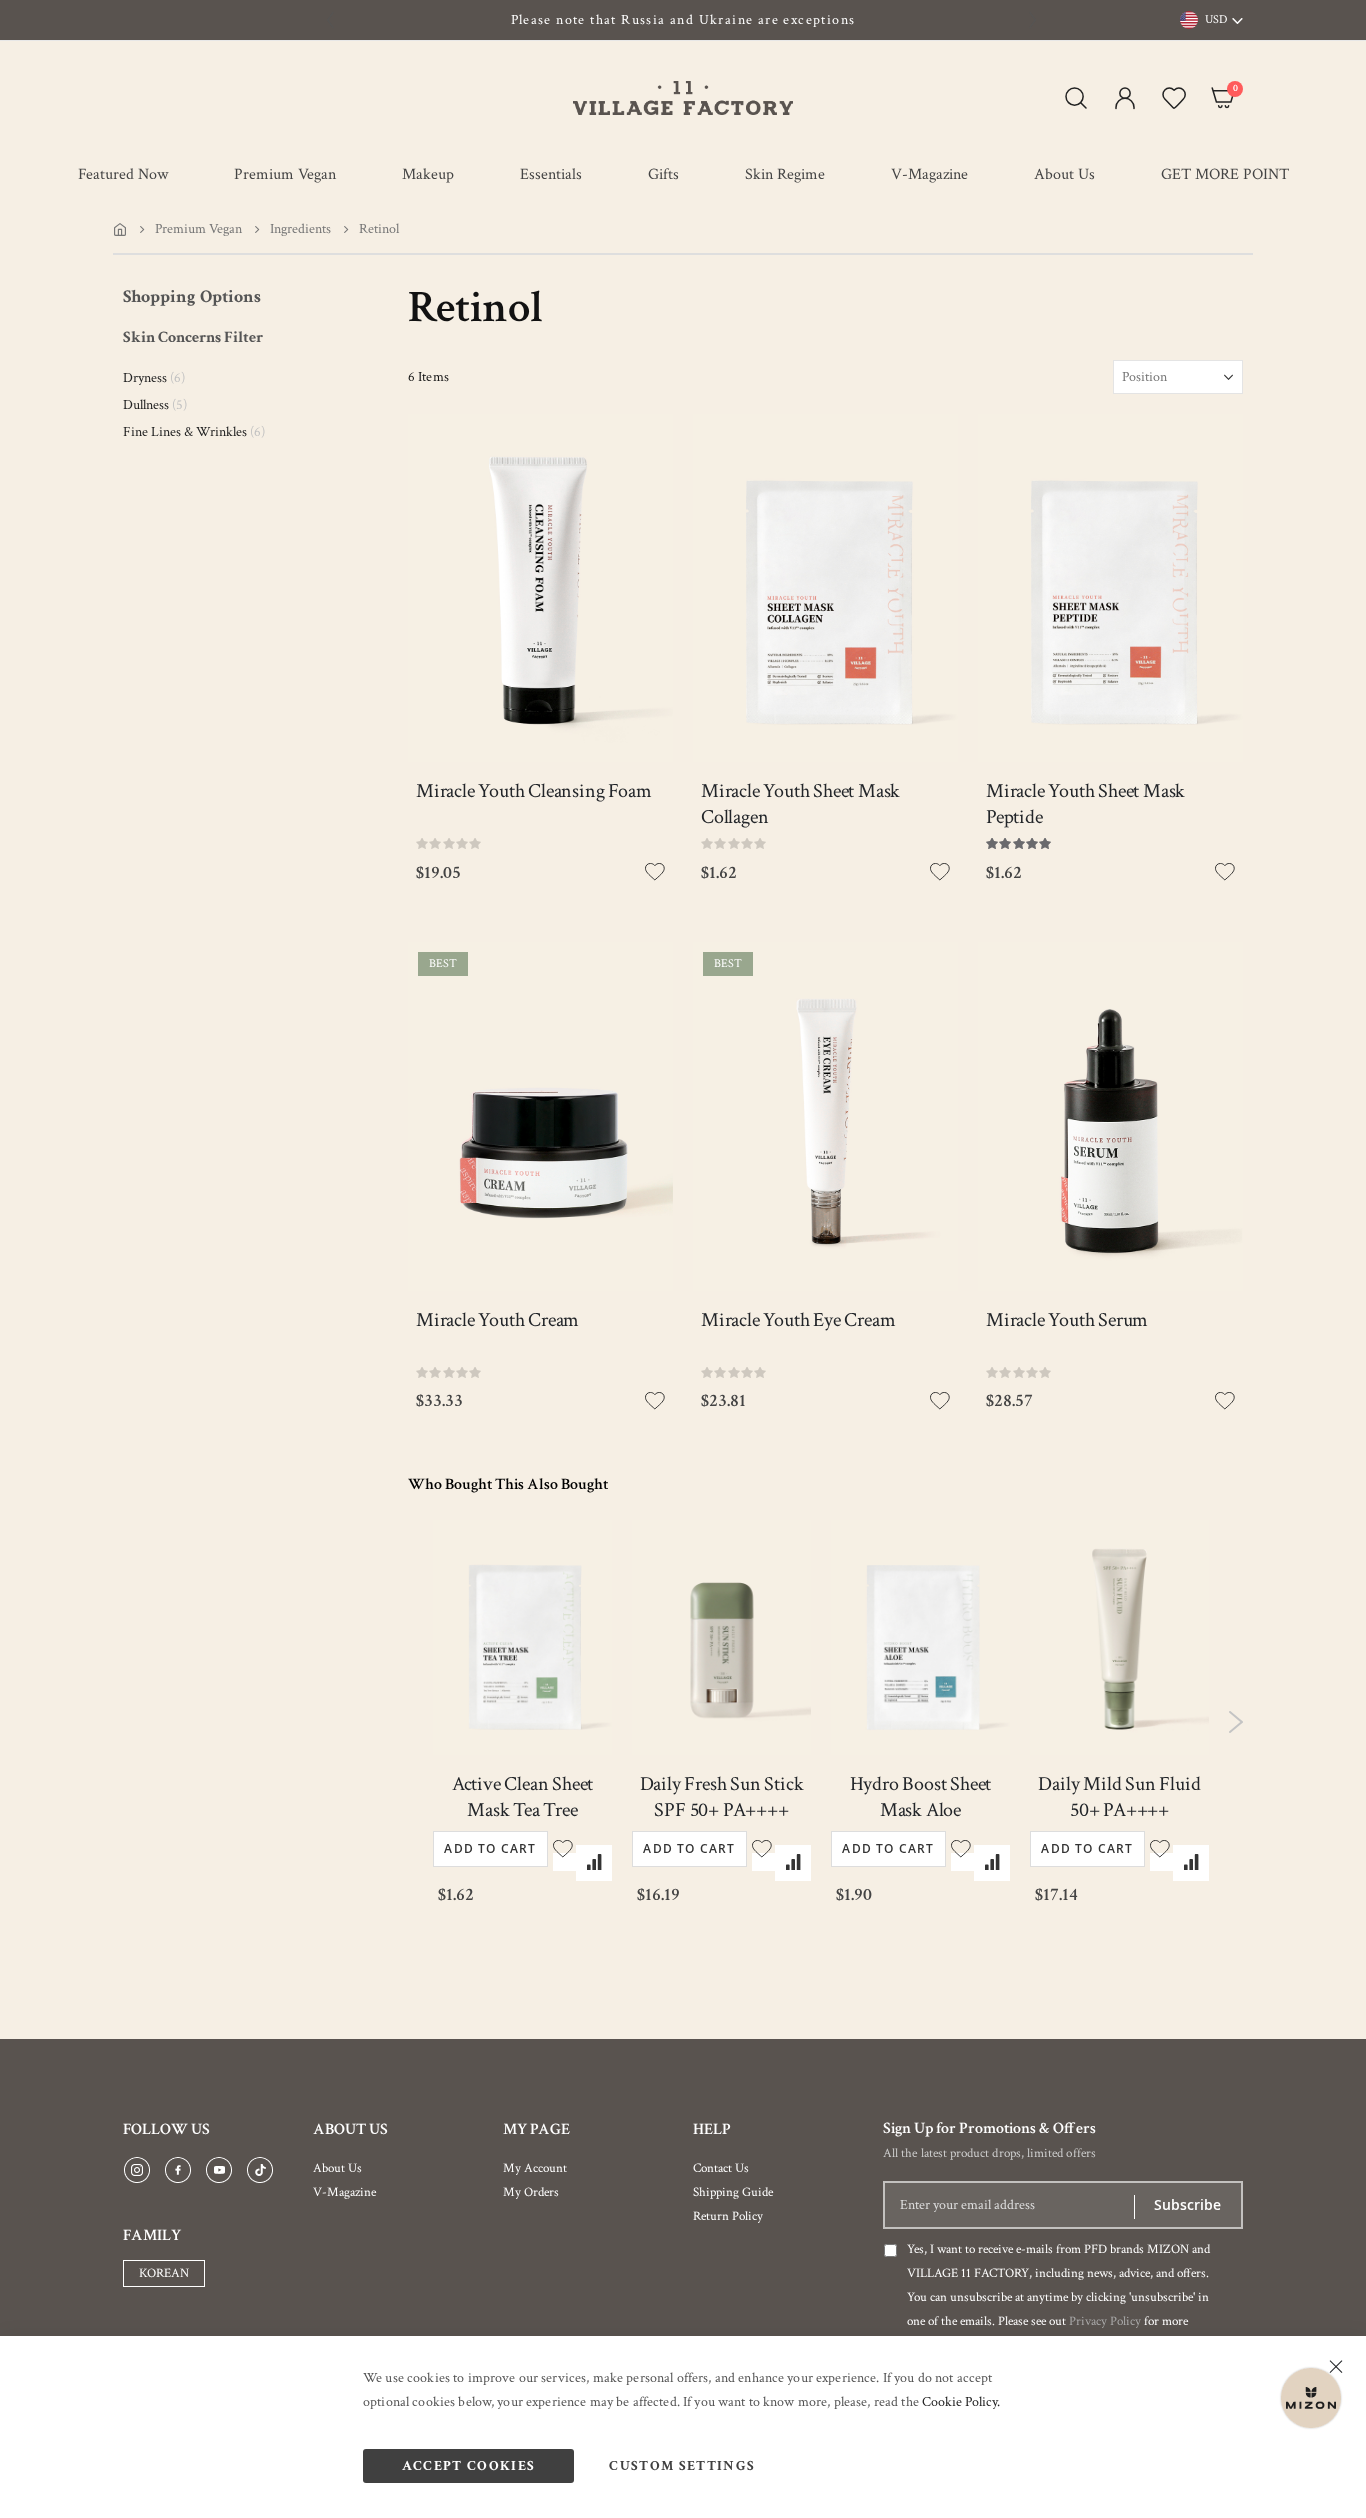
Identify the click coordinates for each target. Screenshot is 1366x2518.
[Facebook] (178, 2171)
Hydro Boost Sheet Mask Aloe (921, 1797)
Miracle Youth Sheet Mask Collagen (800, 804)
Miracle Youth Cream (497, 1320)
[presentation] (331, 20)
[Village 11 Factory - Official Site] (683, 98)
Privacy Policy (1105, 2321)
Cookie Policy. (961, 2402)
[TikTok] (260, 2171)
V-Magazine (344, 2192)
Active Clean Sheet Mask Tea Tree (522, 1797)
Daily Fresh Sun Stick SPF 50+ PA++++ (722, 1797)
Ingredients (300, 229)
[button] (1120, 98)
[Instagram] (137, 2171)
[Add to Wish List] (564, 1862)
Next (1235, 1722)
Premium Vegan (198, 229)
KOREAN (164, 2273)
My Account (535, 2168)
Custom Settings (682, 2466)
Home (120, 229)
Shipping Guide (733, 2192)
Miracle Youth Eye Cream (798, 1320)
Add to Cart (490, 1848)
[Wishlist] (1169, 98)
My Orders (531, 2192)
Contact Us (721, 2168)
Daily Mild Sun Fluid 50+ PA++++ (1119, 1797)
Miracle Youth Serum (1067, 1320)
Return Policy (728, 2216)
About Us (337, 2168)
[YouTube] (219, 2171)
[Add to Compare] (594, 1863)
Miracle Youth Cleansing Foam (533, 791)
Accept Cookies (469, 2466)
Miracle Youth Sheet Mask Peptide (1085, 804)
